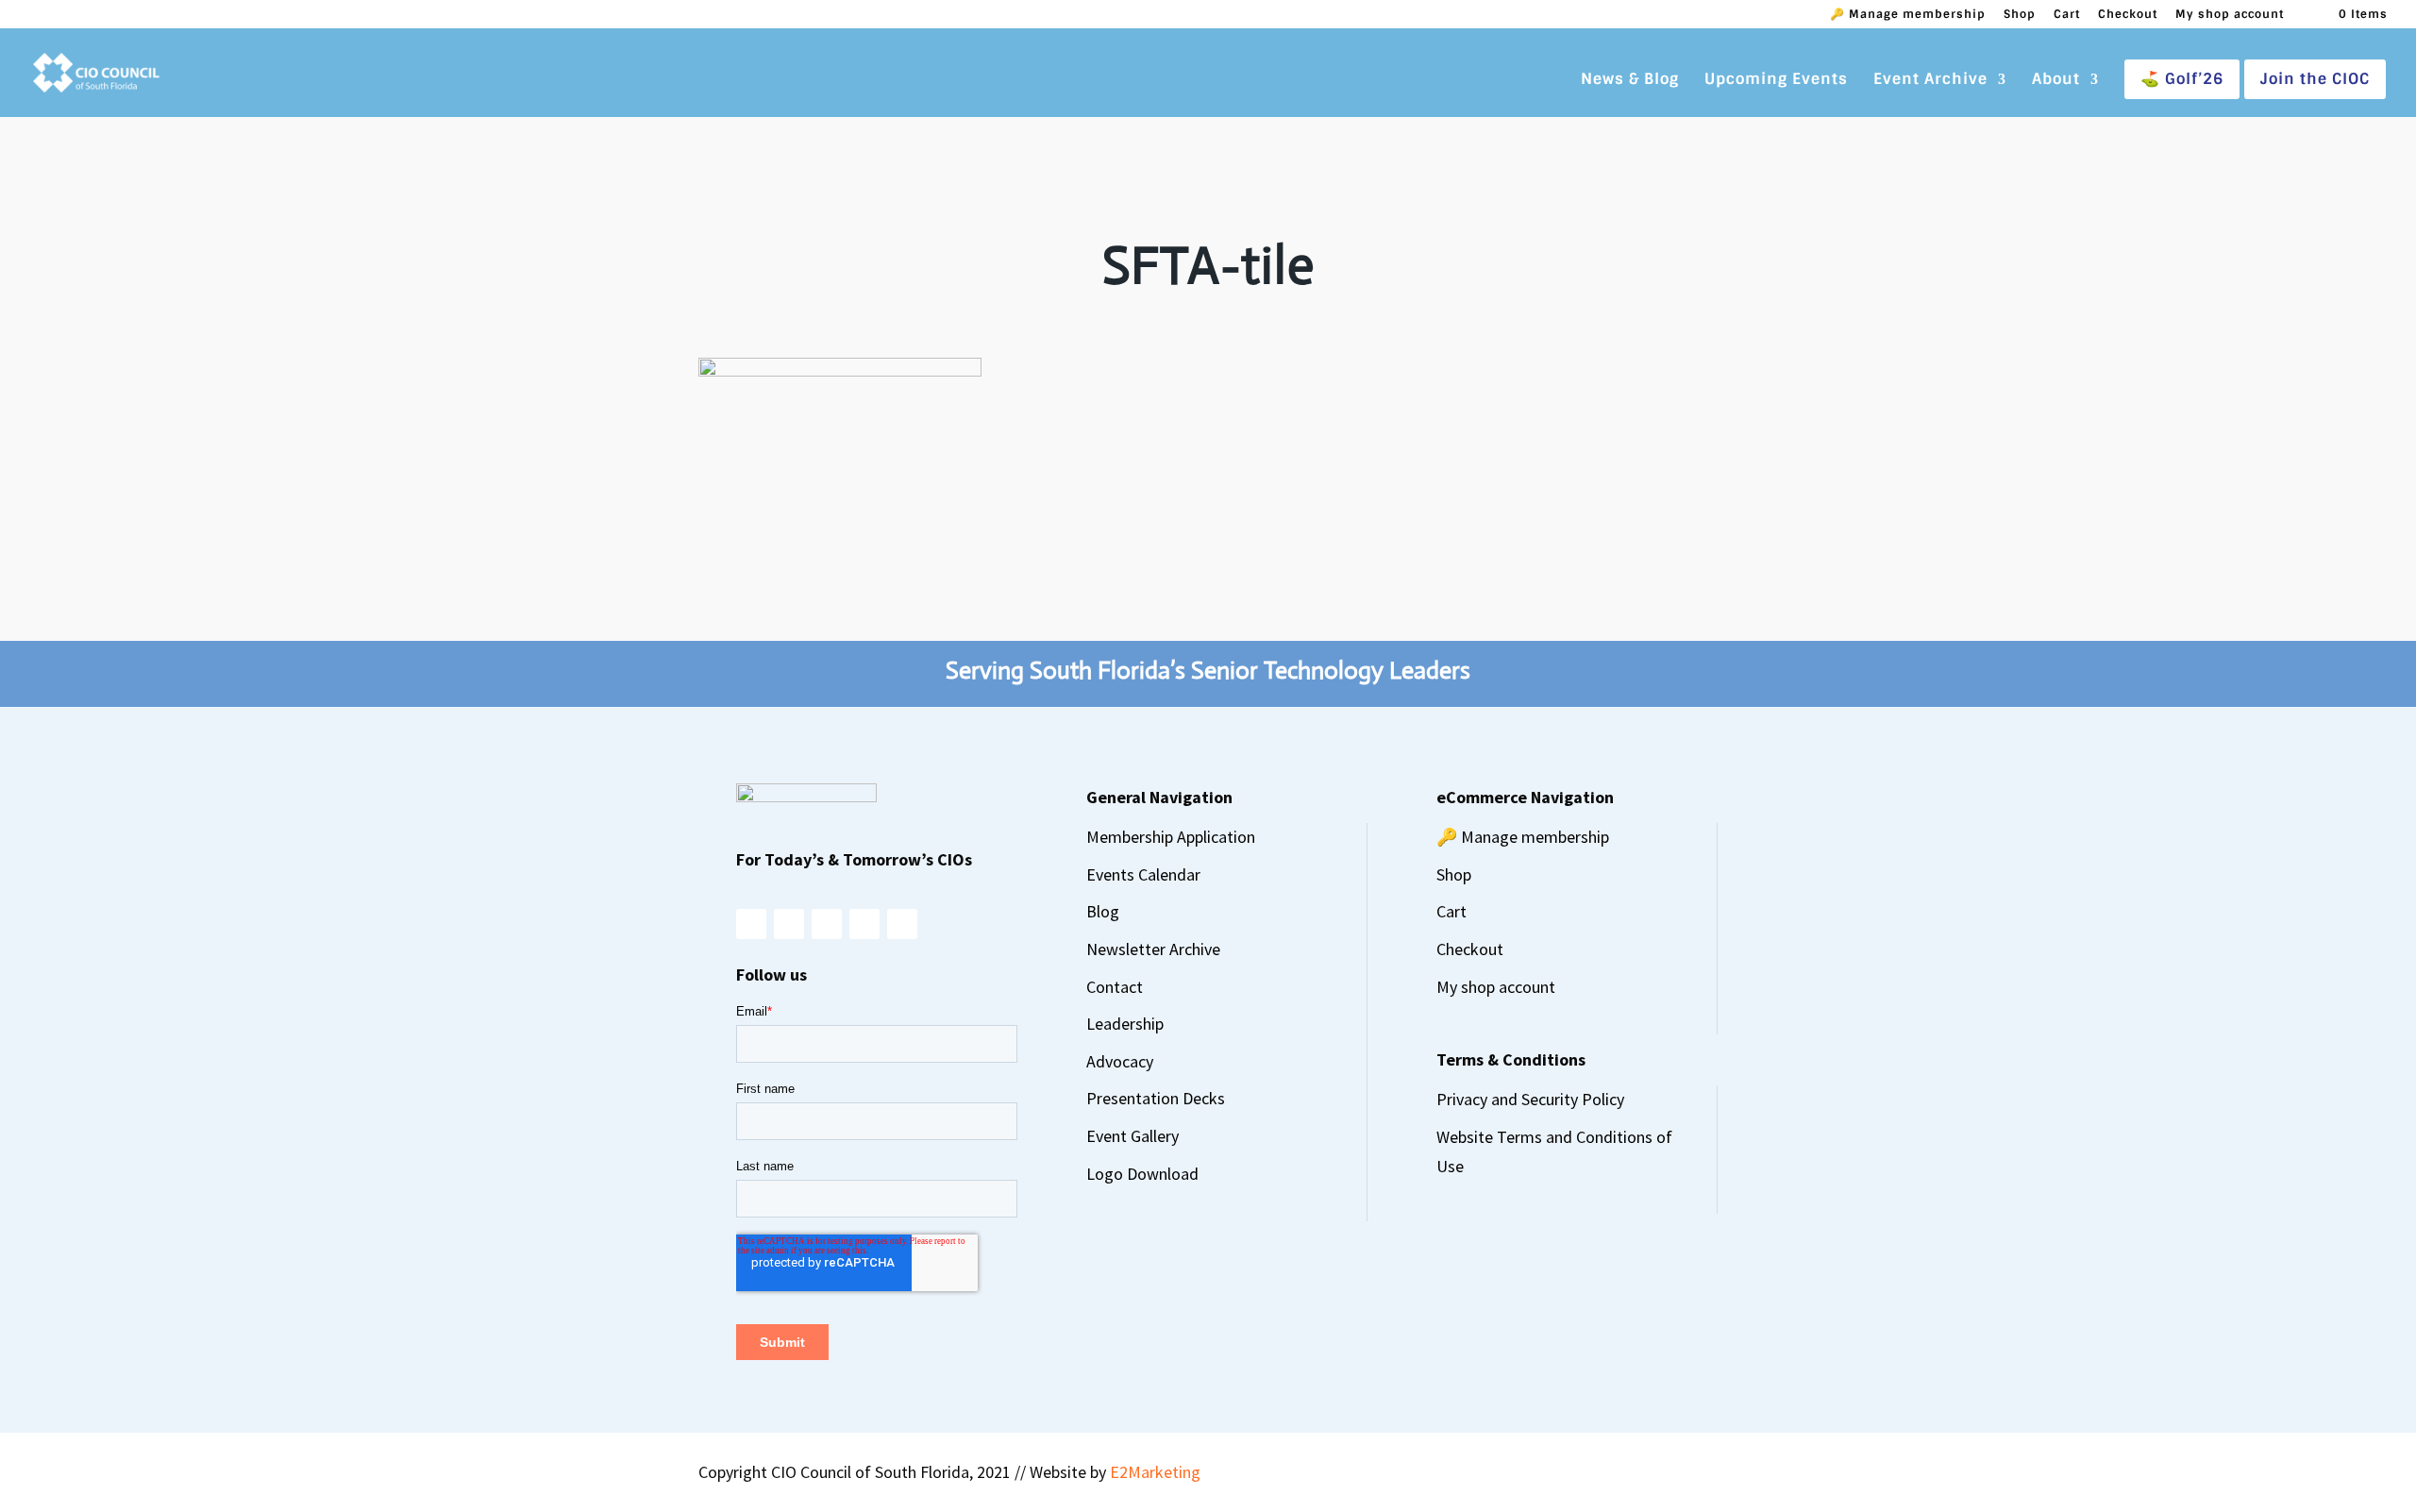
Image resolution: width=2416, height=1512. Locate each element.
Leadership (1125, 1024)
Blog (1103, 911)
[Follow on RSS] (902, 924)
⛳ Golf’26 (2182, 79)
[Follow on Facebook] (789, 924)
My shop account (2230, 15)
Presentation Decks (1156, 1098)
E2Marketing (1155, 1472)
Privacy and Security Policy (1530, 1099)
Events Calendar (1143, 874)
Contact (1115, 987)
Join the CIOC (2315, 79)
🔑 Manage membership (1908, 15)
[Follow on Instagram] (751, 924)
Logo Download (1142, 1174)
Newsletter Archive (1153, 949)
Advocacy (1120, 1061)
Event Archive (1930, 81)
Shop (2020, 15)
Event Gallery (1132, 1136)
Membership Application (1171, 837)
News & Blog (1630, 81)
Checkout (2128, 15)
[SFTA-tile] (840, 370)
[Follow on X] (827, 924)
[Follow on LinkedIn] (864, 924)
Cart (2067, 15)
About (2056, 81)
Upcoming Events (1776, 81)
